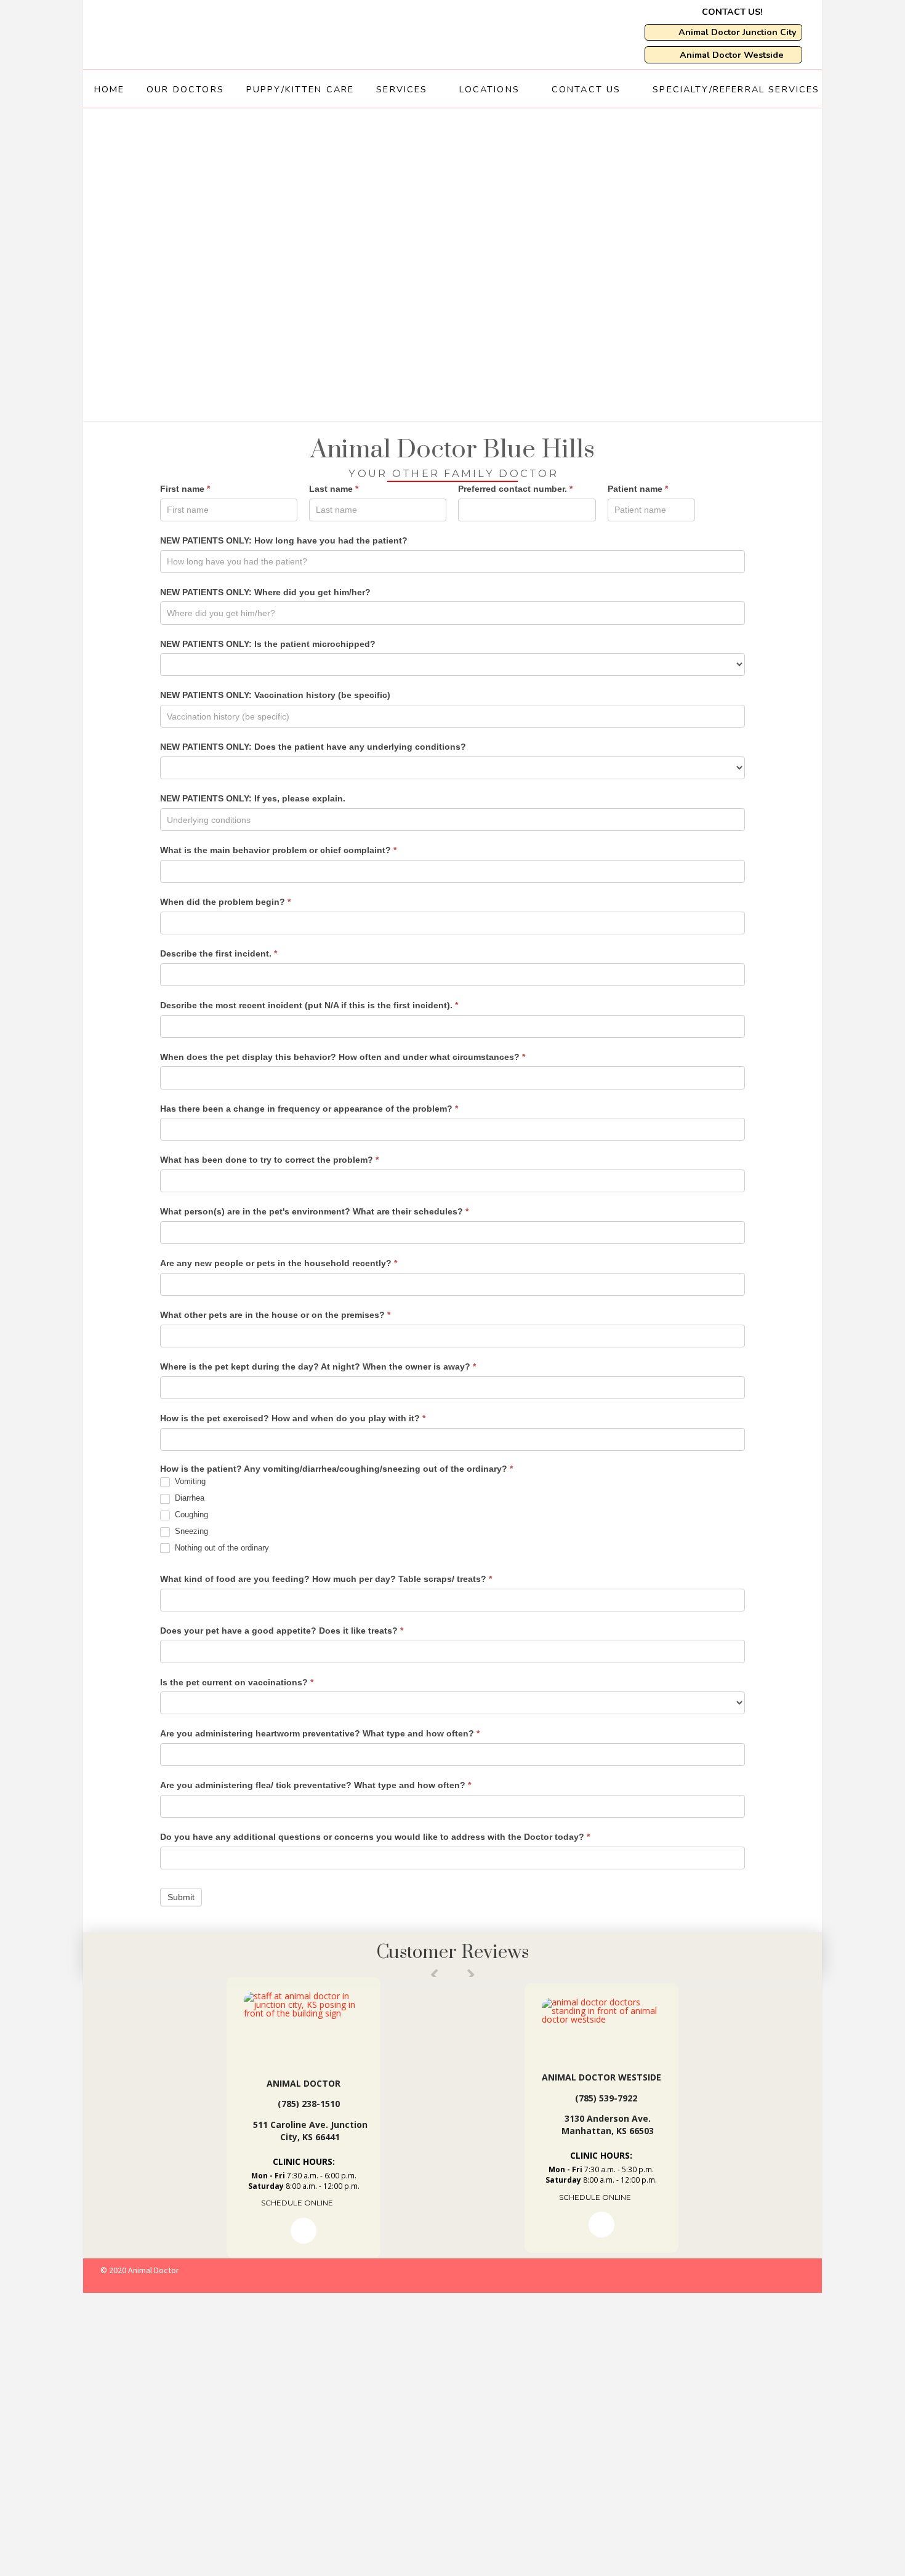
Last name (334, 489)
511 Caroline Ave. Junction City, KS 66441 (310, 2131)
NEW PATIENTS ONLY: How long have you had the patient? (284, 540)
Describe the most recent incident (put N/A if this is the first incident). (309, 1005)
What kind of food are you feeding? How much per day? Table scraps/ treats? (326, 1579)
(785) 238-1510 (309, 2104)
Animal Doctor (304, 2083)
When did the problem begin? (225, 902)
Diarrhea (188, 1498)
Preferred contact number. (515, 489)
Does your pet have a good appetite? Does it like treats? (282, 1631)
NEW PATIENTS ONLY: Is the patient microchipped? (268, 644)
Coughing (190, 1515)
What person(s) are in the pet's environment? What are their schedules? (314, 1211)
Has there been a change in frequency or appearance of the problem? (309, 1109)
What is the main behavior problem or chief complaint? (278, 850)
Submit (181, 1897)
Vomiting (189, 1481)
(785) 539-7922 (606, 2098)
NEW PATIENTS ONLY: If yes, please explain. (253, 798)
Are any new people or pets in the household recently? (279, 1263)
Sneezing (190, 1531)
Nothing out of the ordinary (221, 1548)
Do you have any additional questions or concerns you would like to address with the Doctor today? (375, 1837)
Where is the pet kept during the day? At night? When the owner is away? (318, 1366)
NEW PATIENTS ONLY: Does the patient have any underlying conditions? (313, 747)
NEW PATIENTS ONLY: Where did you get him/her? (265, 592)
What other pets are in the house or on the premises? (275, 1315)
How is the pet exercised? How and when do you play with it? (293, 1418)
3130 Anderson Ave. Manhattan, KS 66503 (608, 2125)
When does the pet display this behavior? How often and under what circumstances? (343, 1057)
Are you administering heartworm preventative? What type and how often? (320, 1733)
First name (185, 489)
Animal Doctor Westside (601, 2077)
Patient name (638, 489)
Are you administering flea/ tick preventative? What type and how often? (316, 1785)
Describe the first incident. (219, 953)
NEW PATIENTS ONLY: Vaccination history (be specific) (275, 695)
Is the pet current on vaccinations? (237, 1682)
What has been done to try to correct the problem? (269, 1160)
